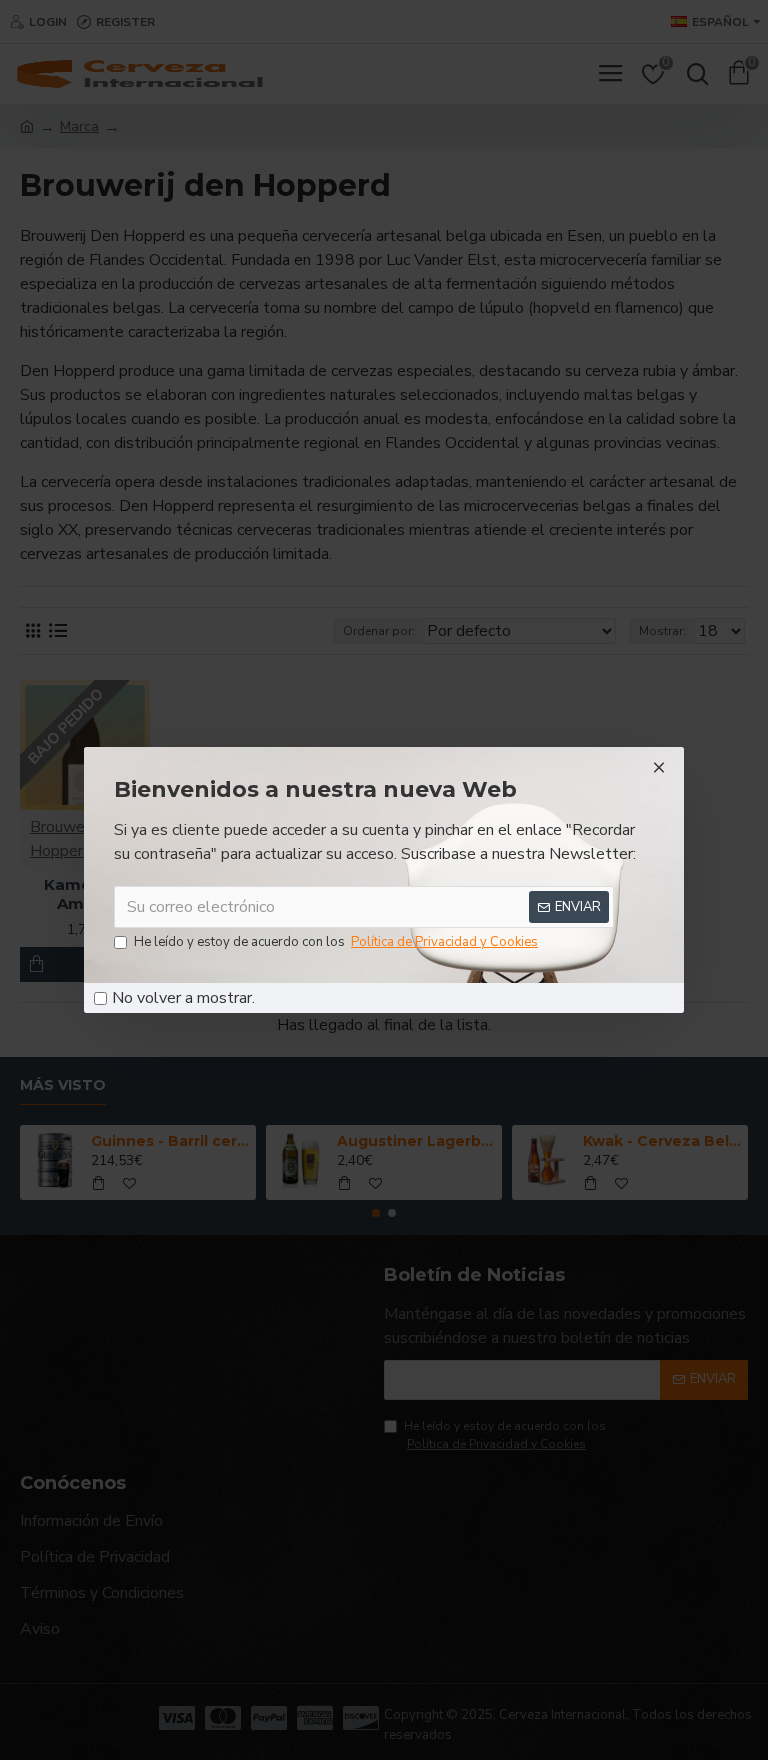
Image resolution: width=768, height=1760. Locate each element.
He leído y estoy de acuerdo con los (336, 942)
